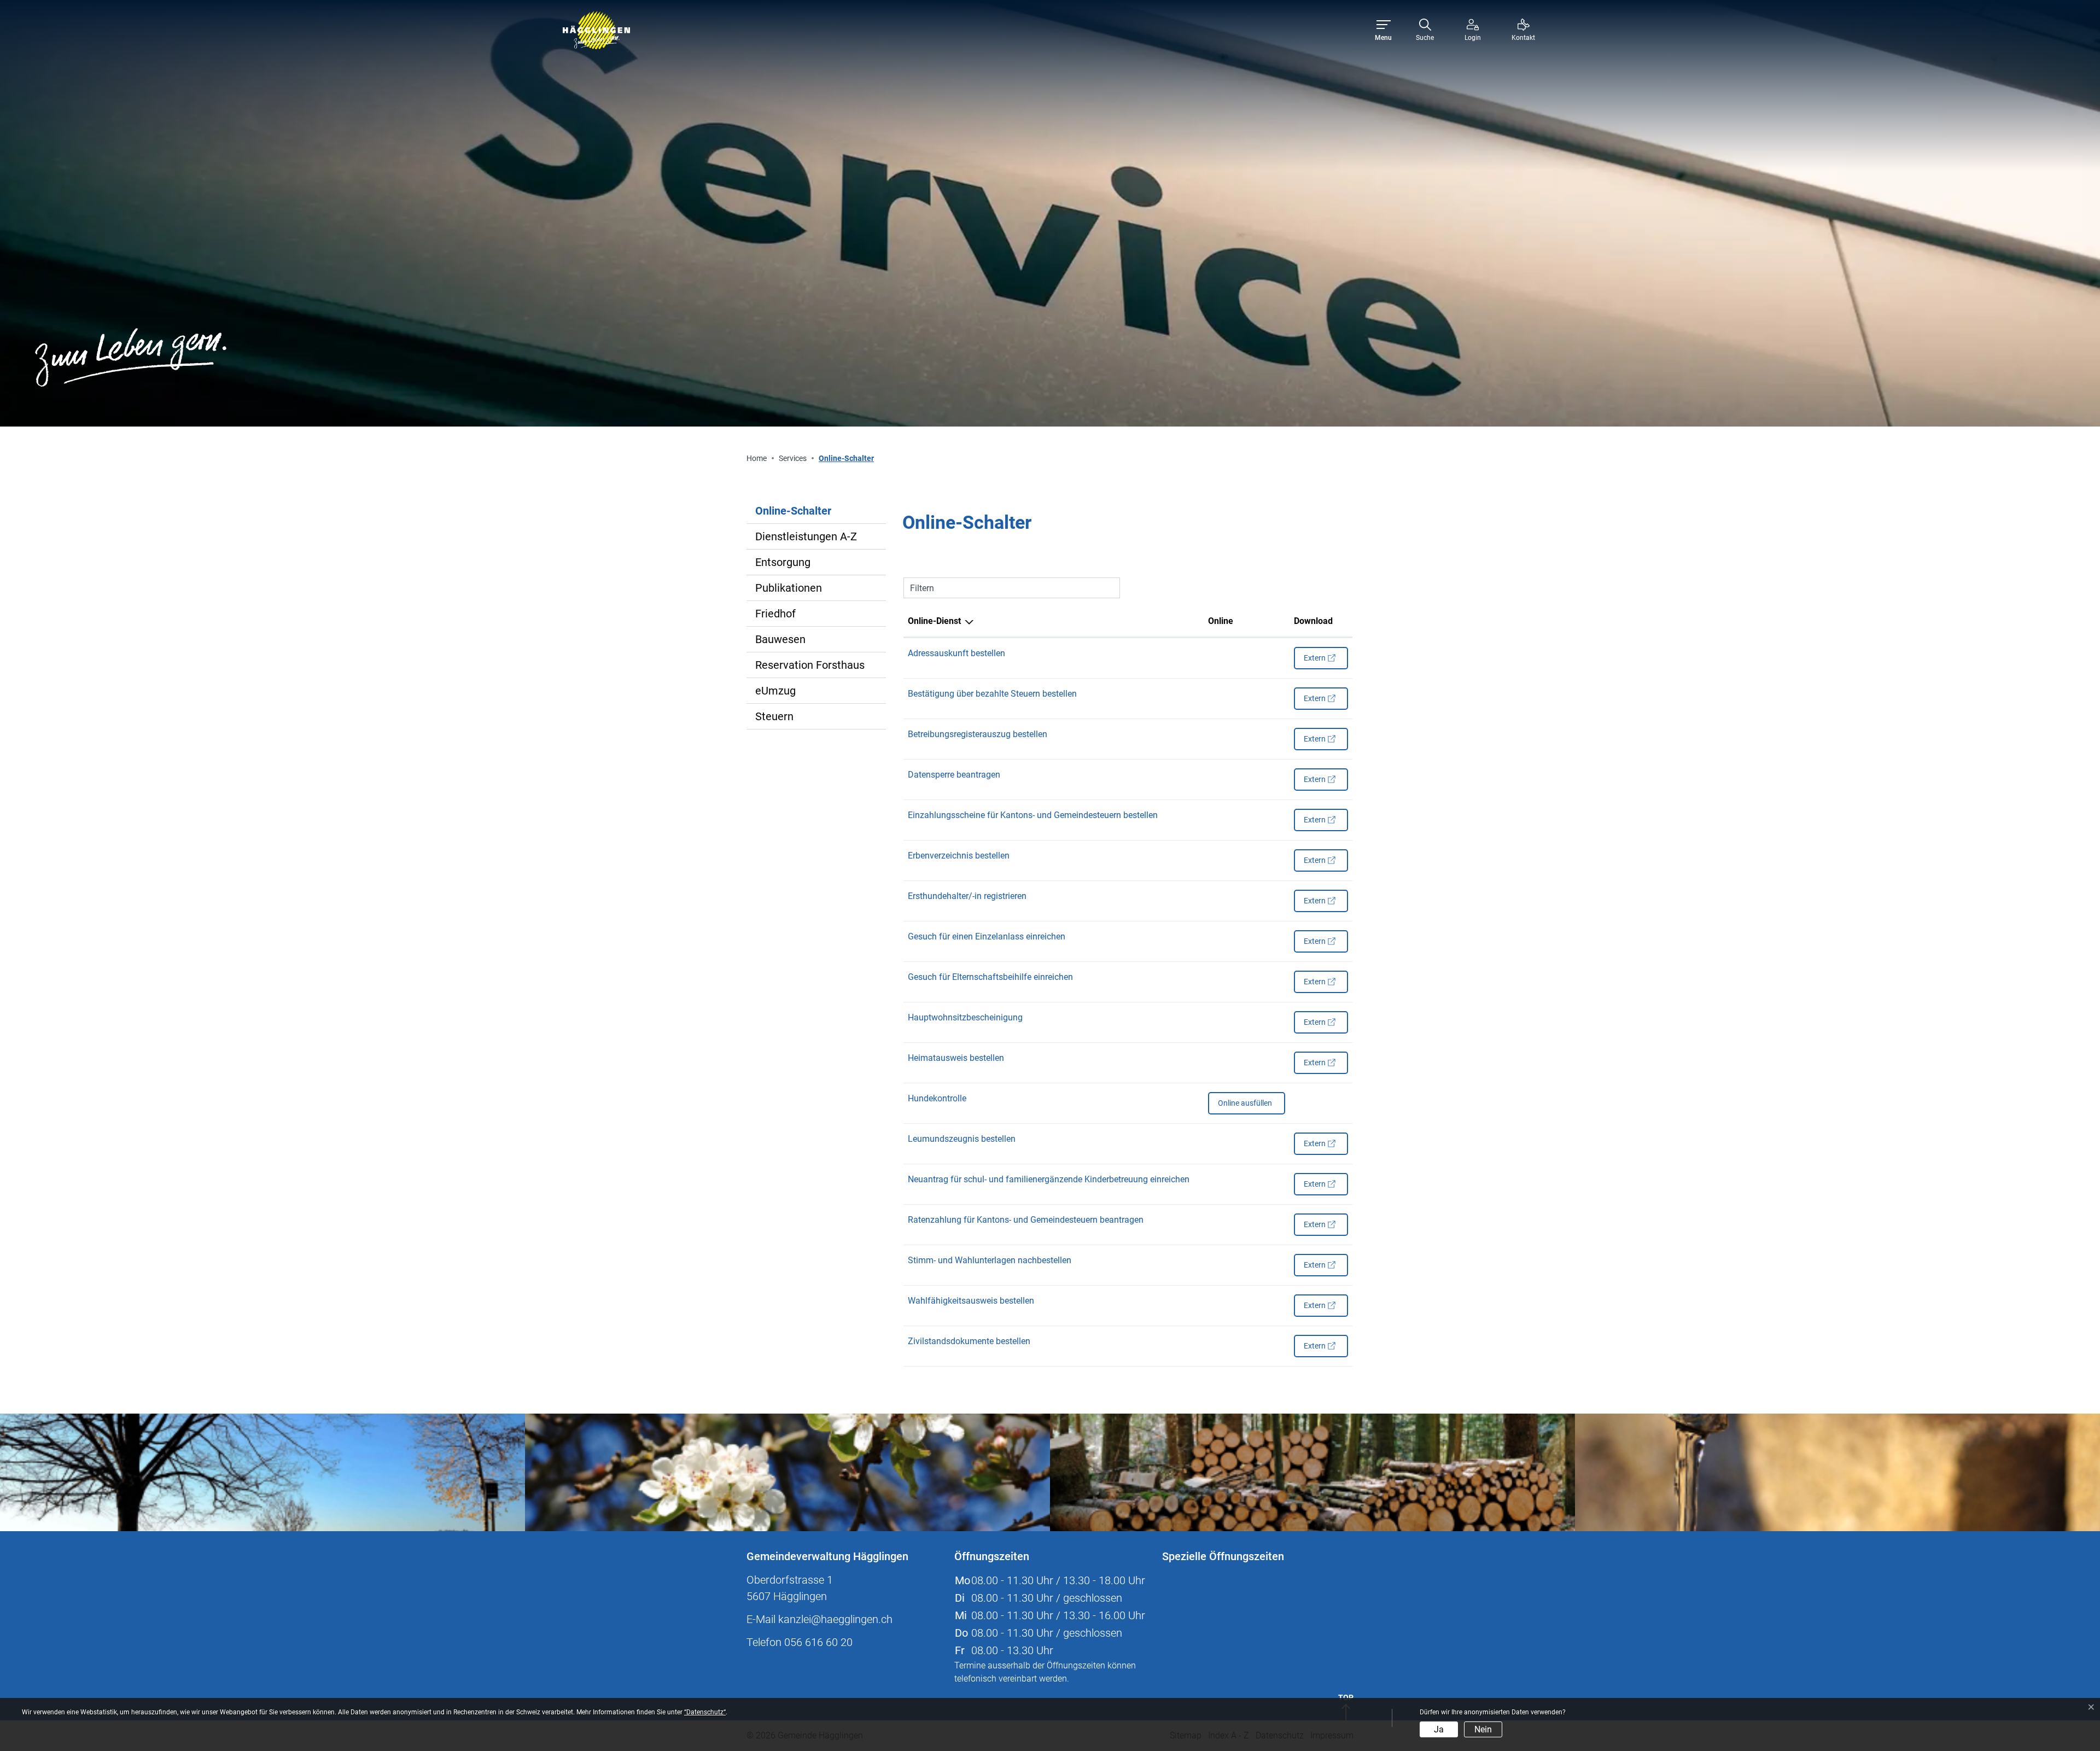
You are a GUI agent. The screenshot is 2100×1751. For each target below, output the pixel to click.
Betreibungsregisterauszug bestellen (978, 734)
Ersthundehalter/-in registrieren (967, 896)
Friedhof (775, 614)
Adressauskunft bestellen (956, 653)
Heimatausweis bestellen (956, 1058)
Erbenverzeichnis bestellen (959, 856)
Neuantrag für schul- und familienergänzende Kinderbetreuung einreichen (1049, 1179)
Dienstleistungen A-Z (806, 536)
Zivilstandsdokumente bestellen (969, 1341)
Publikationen (789, 588)
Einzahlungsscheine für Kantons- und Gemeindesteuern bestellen (1033, 815)
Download (1313, 621)
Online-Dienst (934, 621)
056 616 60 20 (818, 1642)
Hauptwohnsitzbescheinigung (965, 1017)
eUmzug (775, 691)
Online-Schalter (793, 514)
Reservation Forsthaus (810, 665)
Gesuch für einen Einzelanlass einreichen (987, 936)
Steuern (774, 716)
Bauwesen (780, 639)
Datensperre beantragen (954, 775)
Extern (1326, 661)
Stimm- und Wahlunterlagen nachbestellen (990, 1260)
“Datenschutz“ (705, 1712)
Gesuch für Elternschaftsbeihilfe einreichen (990, 977)
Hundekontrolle (937, 1098)
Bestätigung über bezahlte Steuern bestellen (992, 694)
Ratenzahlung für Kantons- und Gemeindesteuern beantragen (1026, 1220)
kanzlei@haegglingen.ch (835, 1619)
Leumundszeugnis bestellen (962, 1139)
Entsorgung (783, 562)
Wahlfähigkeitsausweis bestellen (971, 1301)
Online (1221, 621)
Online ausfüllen (1245, 1106)
